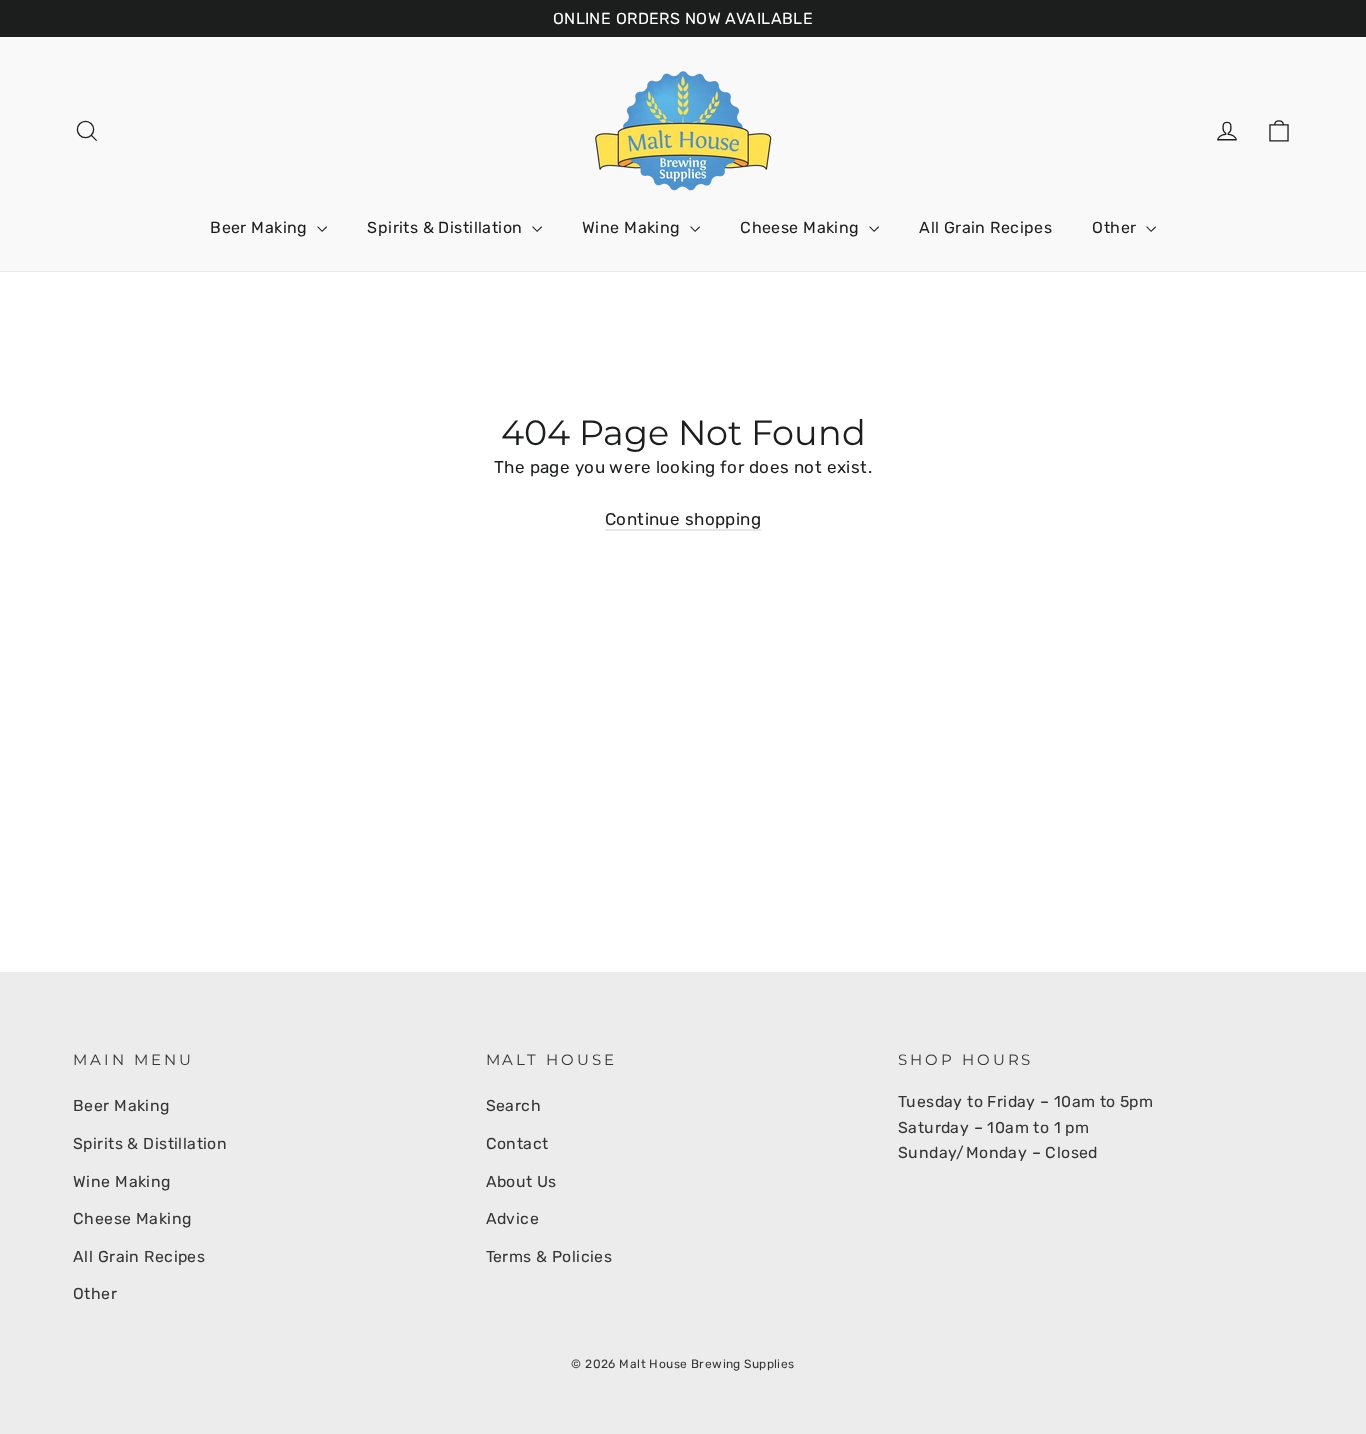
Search (514, 1105)
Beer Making (261, 227)
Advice (513, 1218)
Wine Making (633, 227)
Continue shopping (683, 519)
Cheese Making (802, 227)
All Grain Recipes (985, 227)
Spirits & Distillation (447, 227)
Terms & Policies (549, 1256)
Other (1116, 227)
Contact (517, 1143)
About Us (521, 1181)
